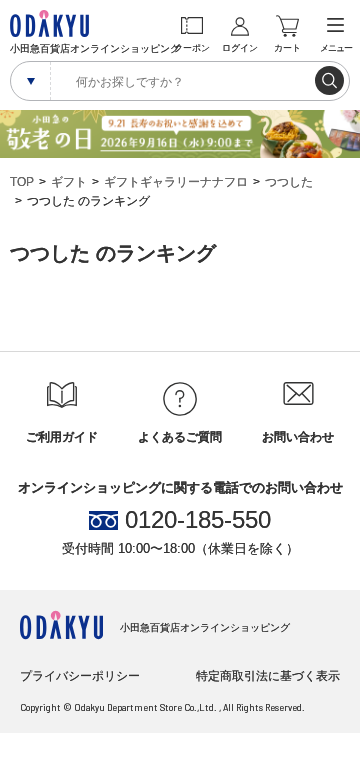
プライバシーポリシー (80, 676)
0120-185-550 (198, 520)
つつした (289, 182)
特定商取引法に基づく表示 (268, 676)
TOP (22, 182)
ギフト (69, 182)
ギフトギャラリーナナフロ (176, 182)
